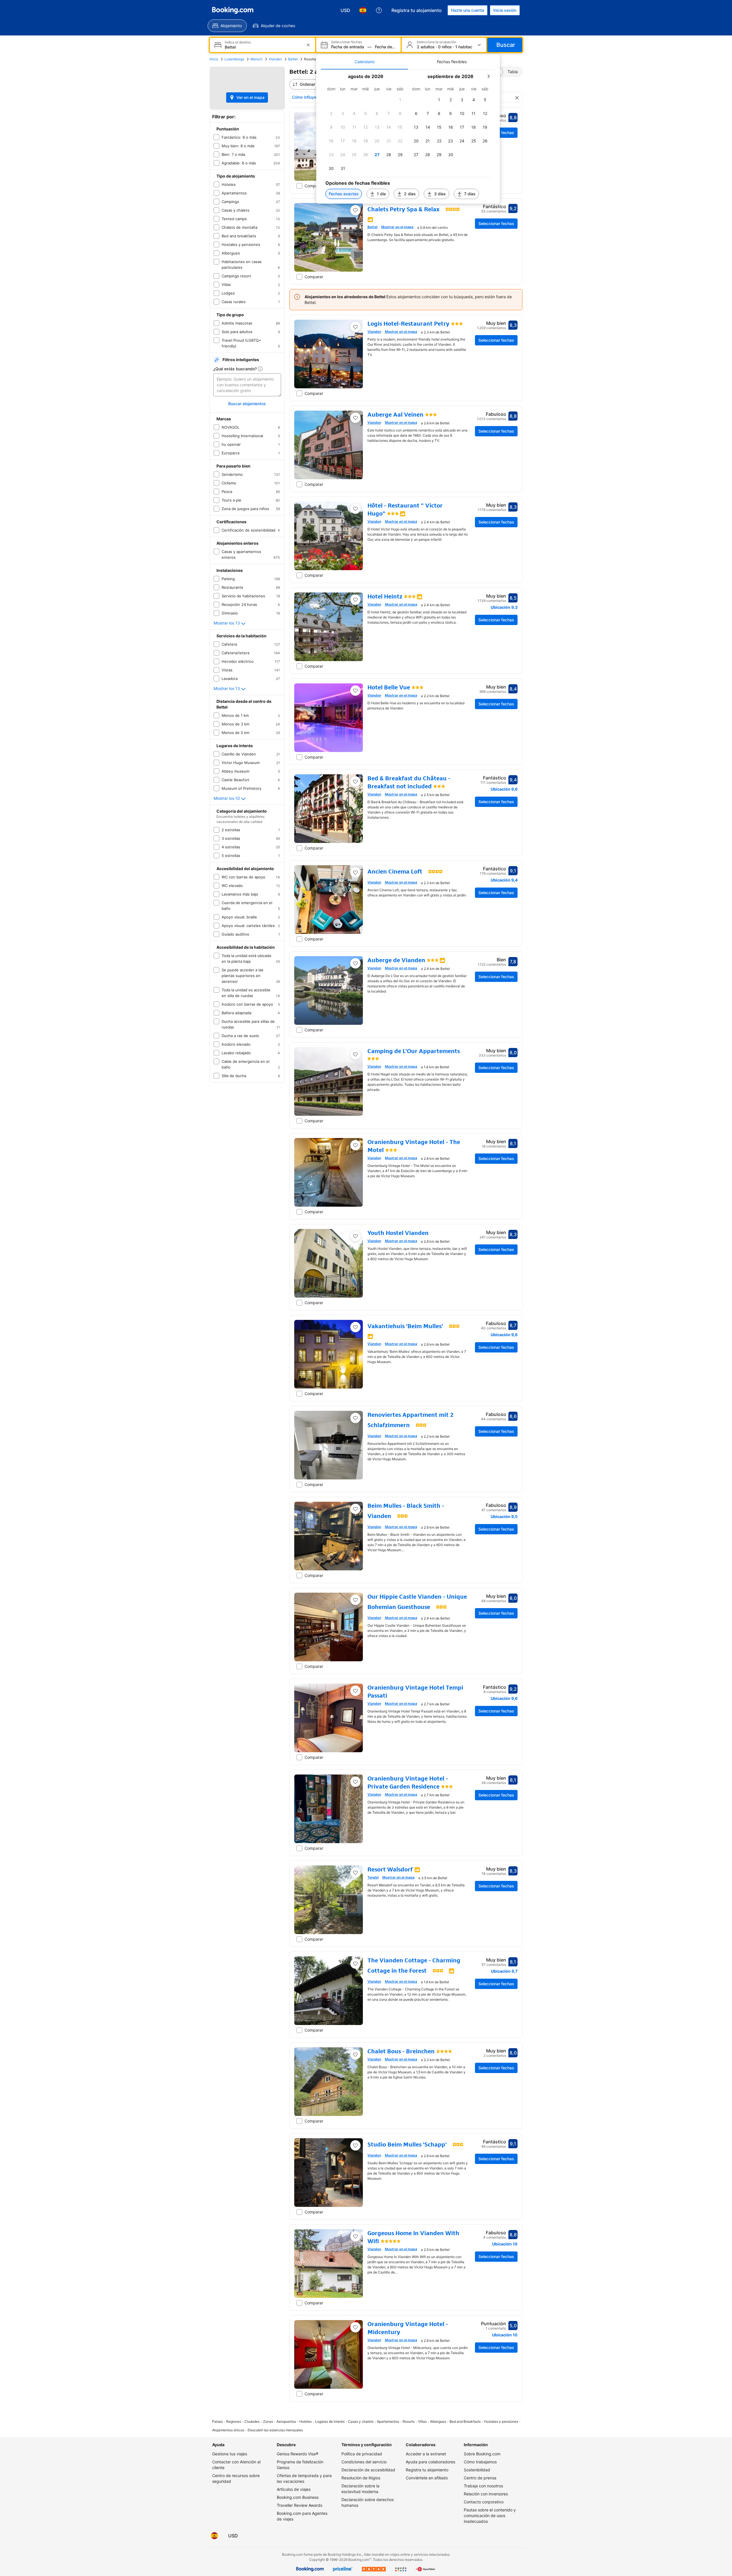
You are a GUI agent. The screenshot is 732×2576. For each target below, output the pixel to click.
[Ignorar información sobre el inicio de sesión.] (441, 1246)
